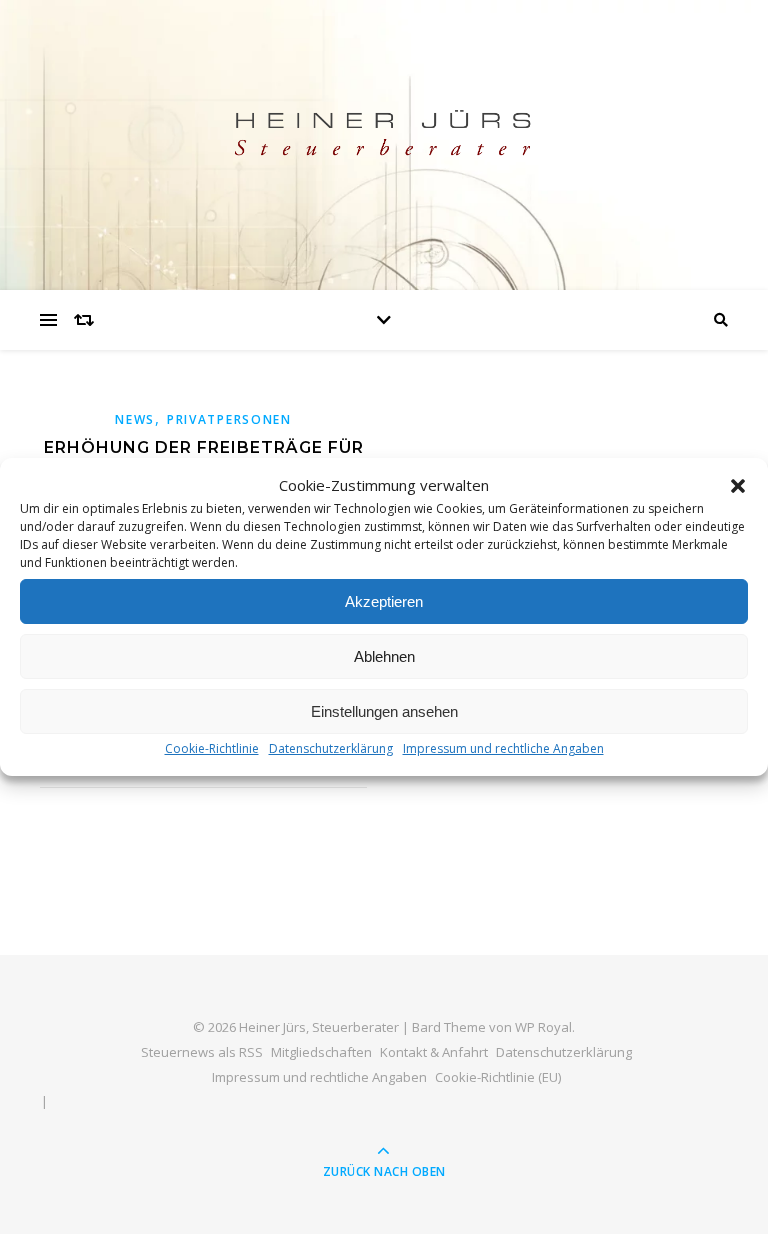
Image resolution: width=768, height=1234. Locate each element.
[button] (738, 486)
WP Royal (543, 1027)
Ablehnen (384, 656)
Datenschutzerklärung (331, 748)
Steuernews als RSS (202, 1052)
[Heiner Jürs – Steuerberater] (384, 140)
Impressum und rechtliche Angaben (503, 748)
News (135, 419)
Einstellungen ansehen (384, 711)
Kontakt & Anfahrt (434, 1052)
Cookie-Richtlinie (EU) (498, 1077)
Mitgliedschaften (321, 1052)
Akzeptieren (384, 601)
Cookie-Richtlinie (212, 748)
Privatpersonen (229, 419)
